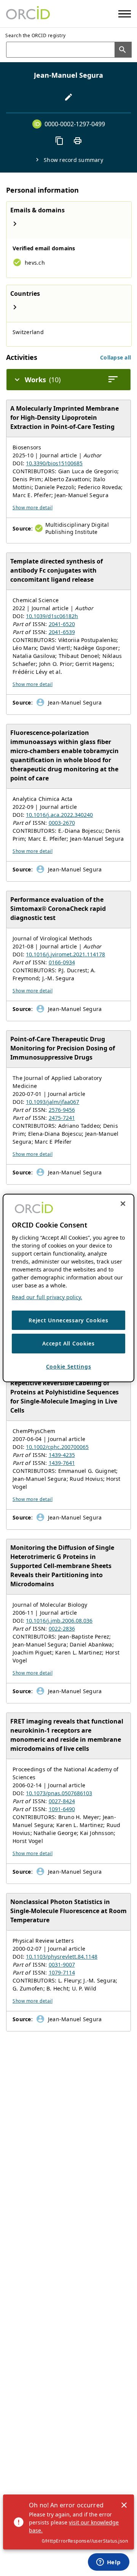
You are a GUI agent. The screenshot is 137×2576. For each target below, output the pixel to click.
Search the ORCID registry (36, 35)
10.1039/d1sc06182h (52, 616)
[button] (115, 357)
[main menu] (125, 14)
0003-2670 (62, 823)
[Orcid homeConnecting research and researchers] (28, 14)
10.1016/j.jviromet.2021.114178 (65, 954)
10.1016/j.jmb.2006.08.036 (59, 1621)
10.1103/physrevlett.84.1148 (62, 1957)
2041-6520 (62, 624)
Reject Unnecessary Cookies (68, 1320)
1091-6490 (62, 1809)
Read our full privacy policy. (47, 1297)
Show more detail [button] (33, 508)
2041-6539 (62, 632)
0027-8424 (62, 1801)
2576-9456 (62, 1110)
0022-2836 (62, 1629)
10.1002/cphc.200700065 (57, 1447)
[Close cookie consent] (123, 1204)
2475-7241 (62, 1118)
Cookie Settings (69, 1366)
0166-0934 (62, 962)
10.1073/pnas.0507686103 (59, 1793)
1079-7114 (62, 1972)
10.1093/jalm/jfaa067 (53, 1102)
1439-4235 (62, 1455)
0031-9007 (62, 1965)
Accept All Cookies (68, 1343)
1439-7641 (62, 1463)
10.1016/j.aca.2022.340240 (59, 815)
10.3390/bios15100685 (54, 463)
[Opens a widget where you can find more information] (108, 2563)
